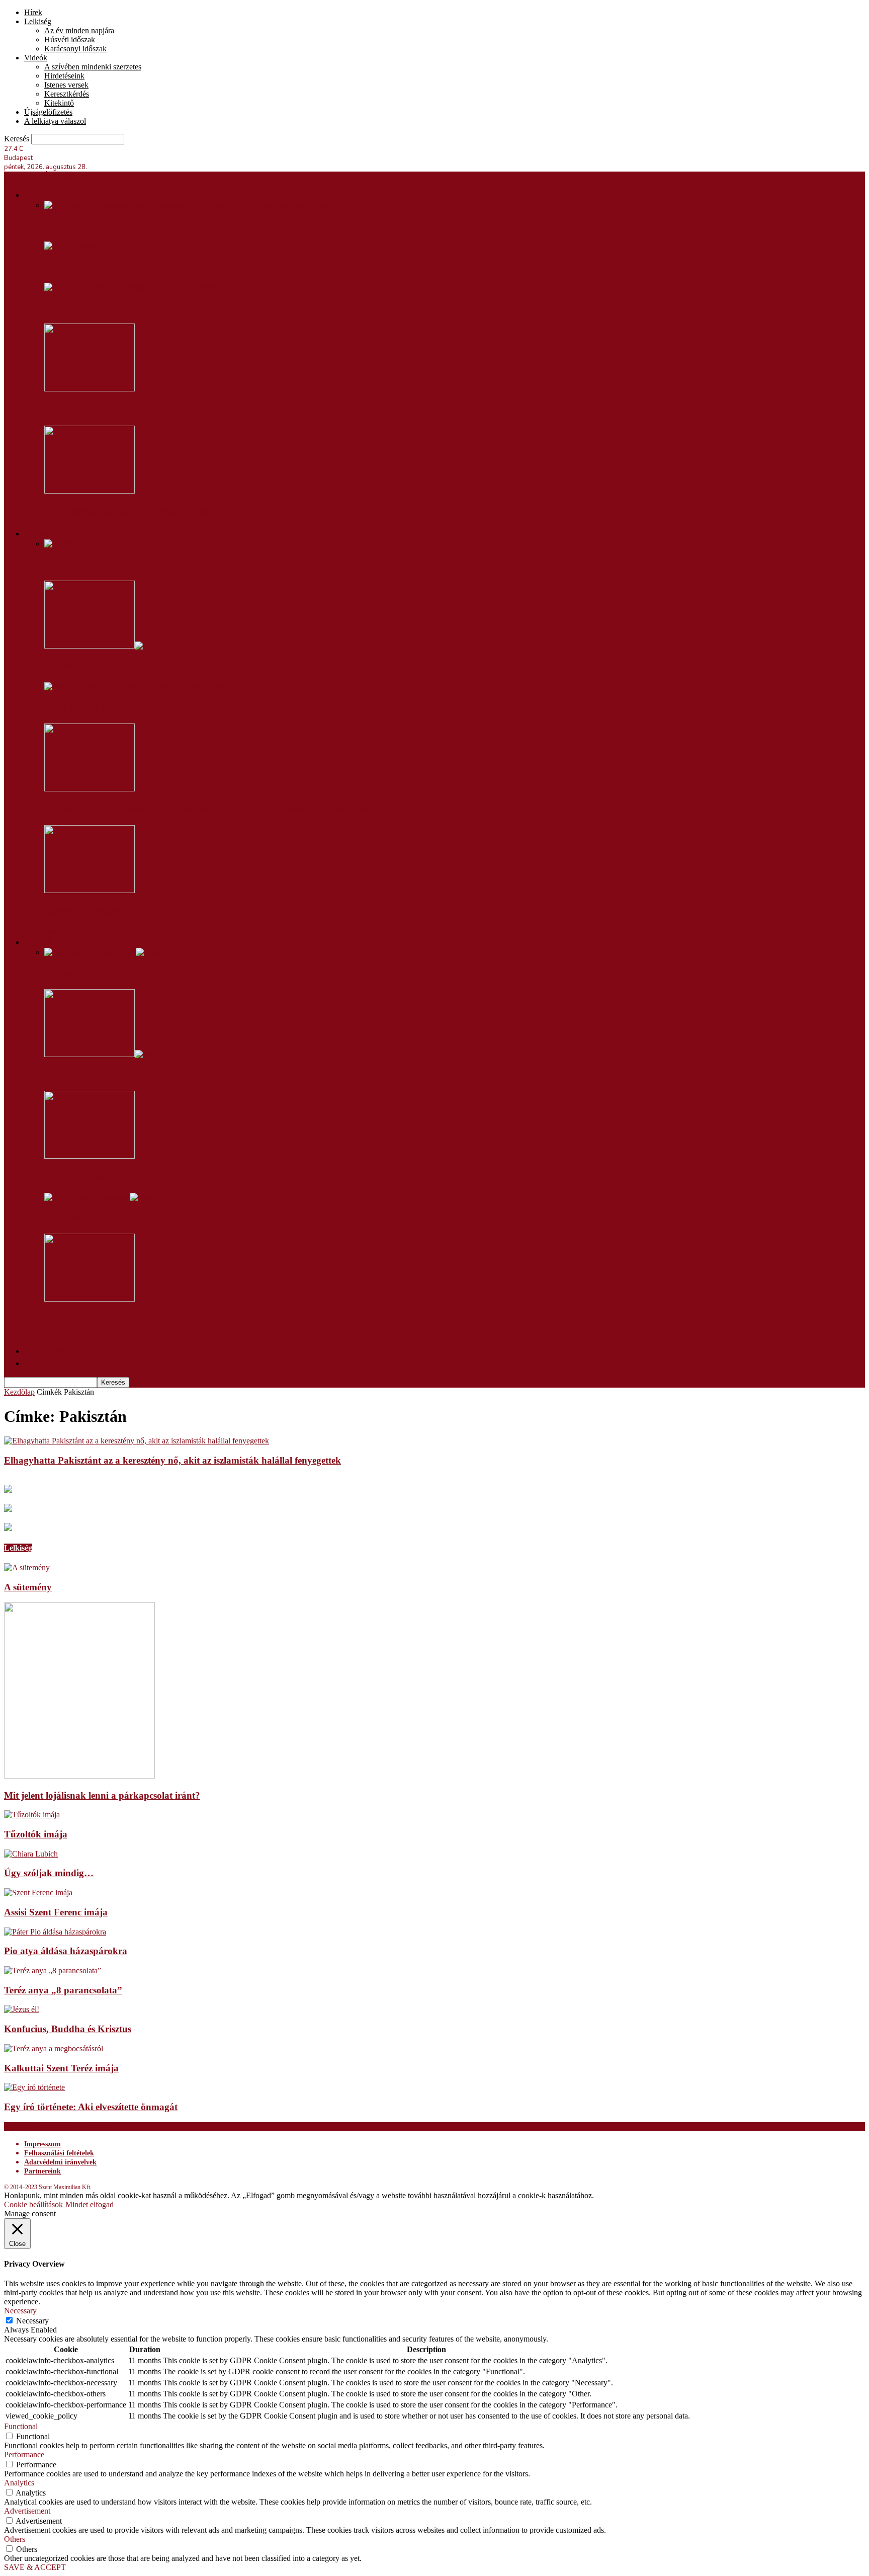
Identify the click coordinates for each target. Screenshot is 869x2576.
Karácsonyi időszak (75, 49)
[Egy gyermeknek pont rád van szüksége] (76, 246)
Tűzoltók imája (36, 1834)
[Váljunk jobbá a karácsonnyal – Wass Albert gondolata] (102, 646)
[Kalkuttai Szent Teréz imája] (54, 2048)
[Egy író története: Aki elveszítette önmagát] (34, 2087)
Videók (36, 58)
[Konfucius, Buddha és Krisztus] (22, 2009)
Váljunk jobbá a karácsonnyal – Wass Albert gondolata (158, 666)
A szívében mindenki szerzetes (93, 67)
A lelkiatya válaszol (55, 121)
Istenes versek (66, 85)
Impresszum (42, 2144)
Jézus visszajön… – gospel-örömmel (118, 1177)
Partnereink (42, 2171)
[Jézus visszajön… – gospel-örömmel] (90, 1156)
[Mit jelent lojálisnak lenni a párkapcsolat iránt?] (79, 1776)
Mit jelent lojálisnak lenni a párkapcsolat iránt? (102, 1795)
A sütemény (28, 1587)
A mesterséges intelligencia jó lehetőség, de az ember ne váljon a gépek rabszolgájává (224, 809)
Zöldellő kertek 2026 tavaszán (108, 410)
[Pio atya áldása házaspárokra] (55, 1932)
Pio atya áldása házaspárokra (66, 1951)
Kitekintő (59, 103)
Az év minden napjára (79, 30)
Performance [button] (24, 2454)
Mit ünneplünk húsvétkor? (97, 973)
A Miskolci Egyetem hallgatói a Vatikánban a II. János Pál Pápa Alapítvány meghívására (226, 226)
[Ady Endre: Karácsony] (100, 1197)
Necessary (32, 2321)
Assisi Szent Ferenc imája (56, 1912)
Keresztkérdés (67, 94)
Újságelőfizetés (48, 112)
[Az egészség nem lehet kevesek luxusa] (90, 491)
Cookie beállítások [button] (33, 2204)
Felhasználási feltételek (59, 2153)
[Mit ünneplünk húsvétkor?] (103, 952)
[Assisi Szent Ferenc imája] (38, 1893)
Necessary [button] (20, 2311)
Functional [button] (21, 2426)
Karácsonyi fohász (82, 911)
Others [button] (15, 2539)
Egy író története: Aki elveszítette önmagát (91, 2107)
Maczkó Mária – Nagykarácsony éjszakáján (133, 1320)
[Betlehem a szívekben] (83, 544)
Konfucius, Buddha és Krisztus (68, 2029)
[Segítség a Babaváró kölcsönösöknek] (132, 287)
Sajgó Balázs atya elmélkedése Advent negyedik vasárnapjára (174, 707)
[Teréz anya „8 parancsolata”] (53, 1970)
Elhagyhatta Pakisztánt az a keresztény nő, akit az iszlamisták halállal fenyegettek (172, 1460)
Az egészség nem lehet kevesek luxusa (126, 511)
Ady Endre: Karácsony (90, 1218)
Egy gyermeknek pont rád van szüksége (127, 267)
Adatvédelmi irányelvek (60, 2162)
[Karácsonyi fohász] (90, 890)
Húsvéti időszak (70, 39)
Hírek (33, 12)
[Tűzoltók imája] (32, 1815)
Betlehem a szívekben (90, 565)
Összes (55, 931)
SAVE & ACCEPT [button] (35, 2567)
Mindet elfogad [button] (90, 2204)
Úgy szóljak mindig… (49, 1873)
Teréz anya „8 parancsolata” (63, 1990)
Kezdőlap (19, 1392)
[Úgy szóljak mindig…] (31, 1854)
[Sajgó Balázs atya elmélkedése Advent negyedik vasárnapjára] (150, 687)
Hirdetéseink (64, 76)
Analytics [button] (19, 2483)
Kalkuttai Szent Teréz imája (61, 2068)
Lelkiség (38, 21)
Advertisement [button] (27, 2511)
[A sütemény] (27, 1567)
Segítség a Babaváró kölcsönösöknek (121, 308)
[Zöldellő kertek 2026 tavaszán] (90, 389)
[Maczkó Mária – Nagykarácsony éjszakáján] (90, 1299)
